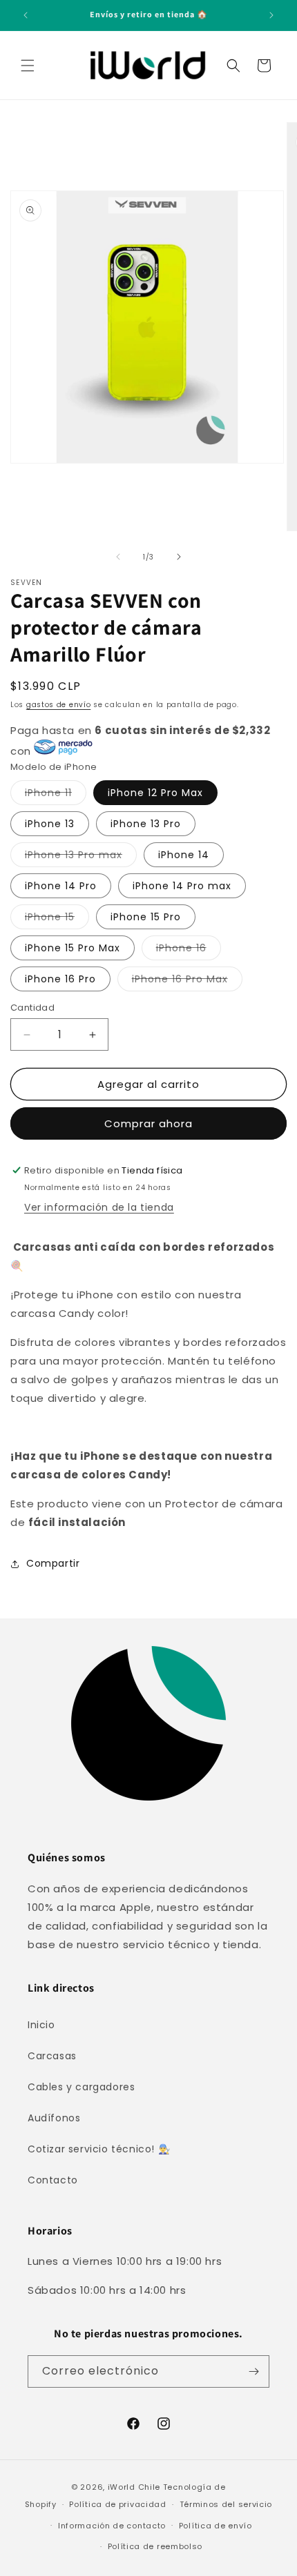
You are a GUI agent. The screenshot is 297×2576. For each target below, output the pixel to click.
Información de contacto (112, 2526)
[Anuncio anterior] (26, 15)
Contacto (53, 2180)
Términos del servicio (226, 2504)
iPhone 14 (184, 855)
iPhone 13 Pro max (81, 857)
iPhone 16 (189, 950)
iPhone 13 (50, 824)
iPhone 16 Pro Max (187, 981)
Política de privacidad (117, 2504)
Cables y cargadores (81, 2087)
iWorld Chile (134, 2487)
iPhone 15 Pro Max (73, 948)
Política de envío (215, 2526)
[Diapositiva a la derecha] (179, 557)
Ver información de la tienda (99, 1207)
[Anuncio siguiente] (271, 15)
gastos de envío (59, 705)
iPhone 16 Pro (60, 979)
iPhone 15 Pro (146, 917)
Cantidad (32, 1008)
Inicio (41, 2025)
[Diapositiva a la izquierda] (118, 557)
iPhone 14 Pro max (182, 886)
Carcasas (52, 2056)
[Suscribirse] (253, 2371)
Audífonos (54, 2118)
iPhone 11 (56, 795)
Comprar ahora (148, 1123)
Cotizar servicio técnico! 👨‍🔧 (99, 2149)
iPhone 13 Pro (146, 824)
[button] (28, 66)
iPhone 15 (57, 919)
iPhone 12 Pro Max (155, 793)
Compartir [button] (53, 1563)
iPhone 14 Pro (61, 886)
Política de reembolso (155, 2546)
